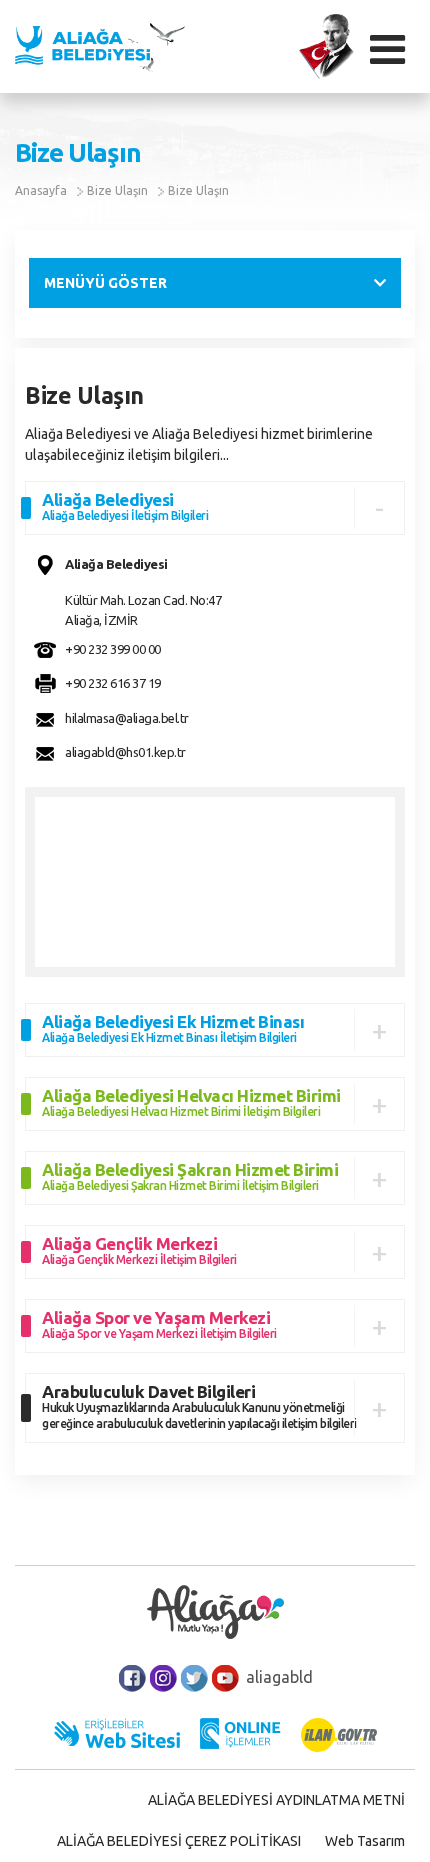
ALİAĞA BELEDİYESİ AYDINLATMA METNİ (276, 1800)
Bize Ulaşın (117, 190)
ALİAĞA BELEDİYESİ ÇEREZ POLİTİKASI (179, 1841)
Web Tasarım (365, 1841)
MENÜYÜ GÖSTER (105, 283)
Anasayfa (41, 190)
